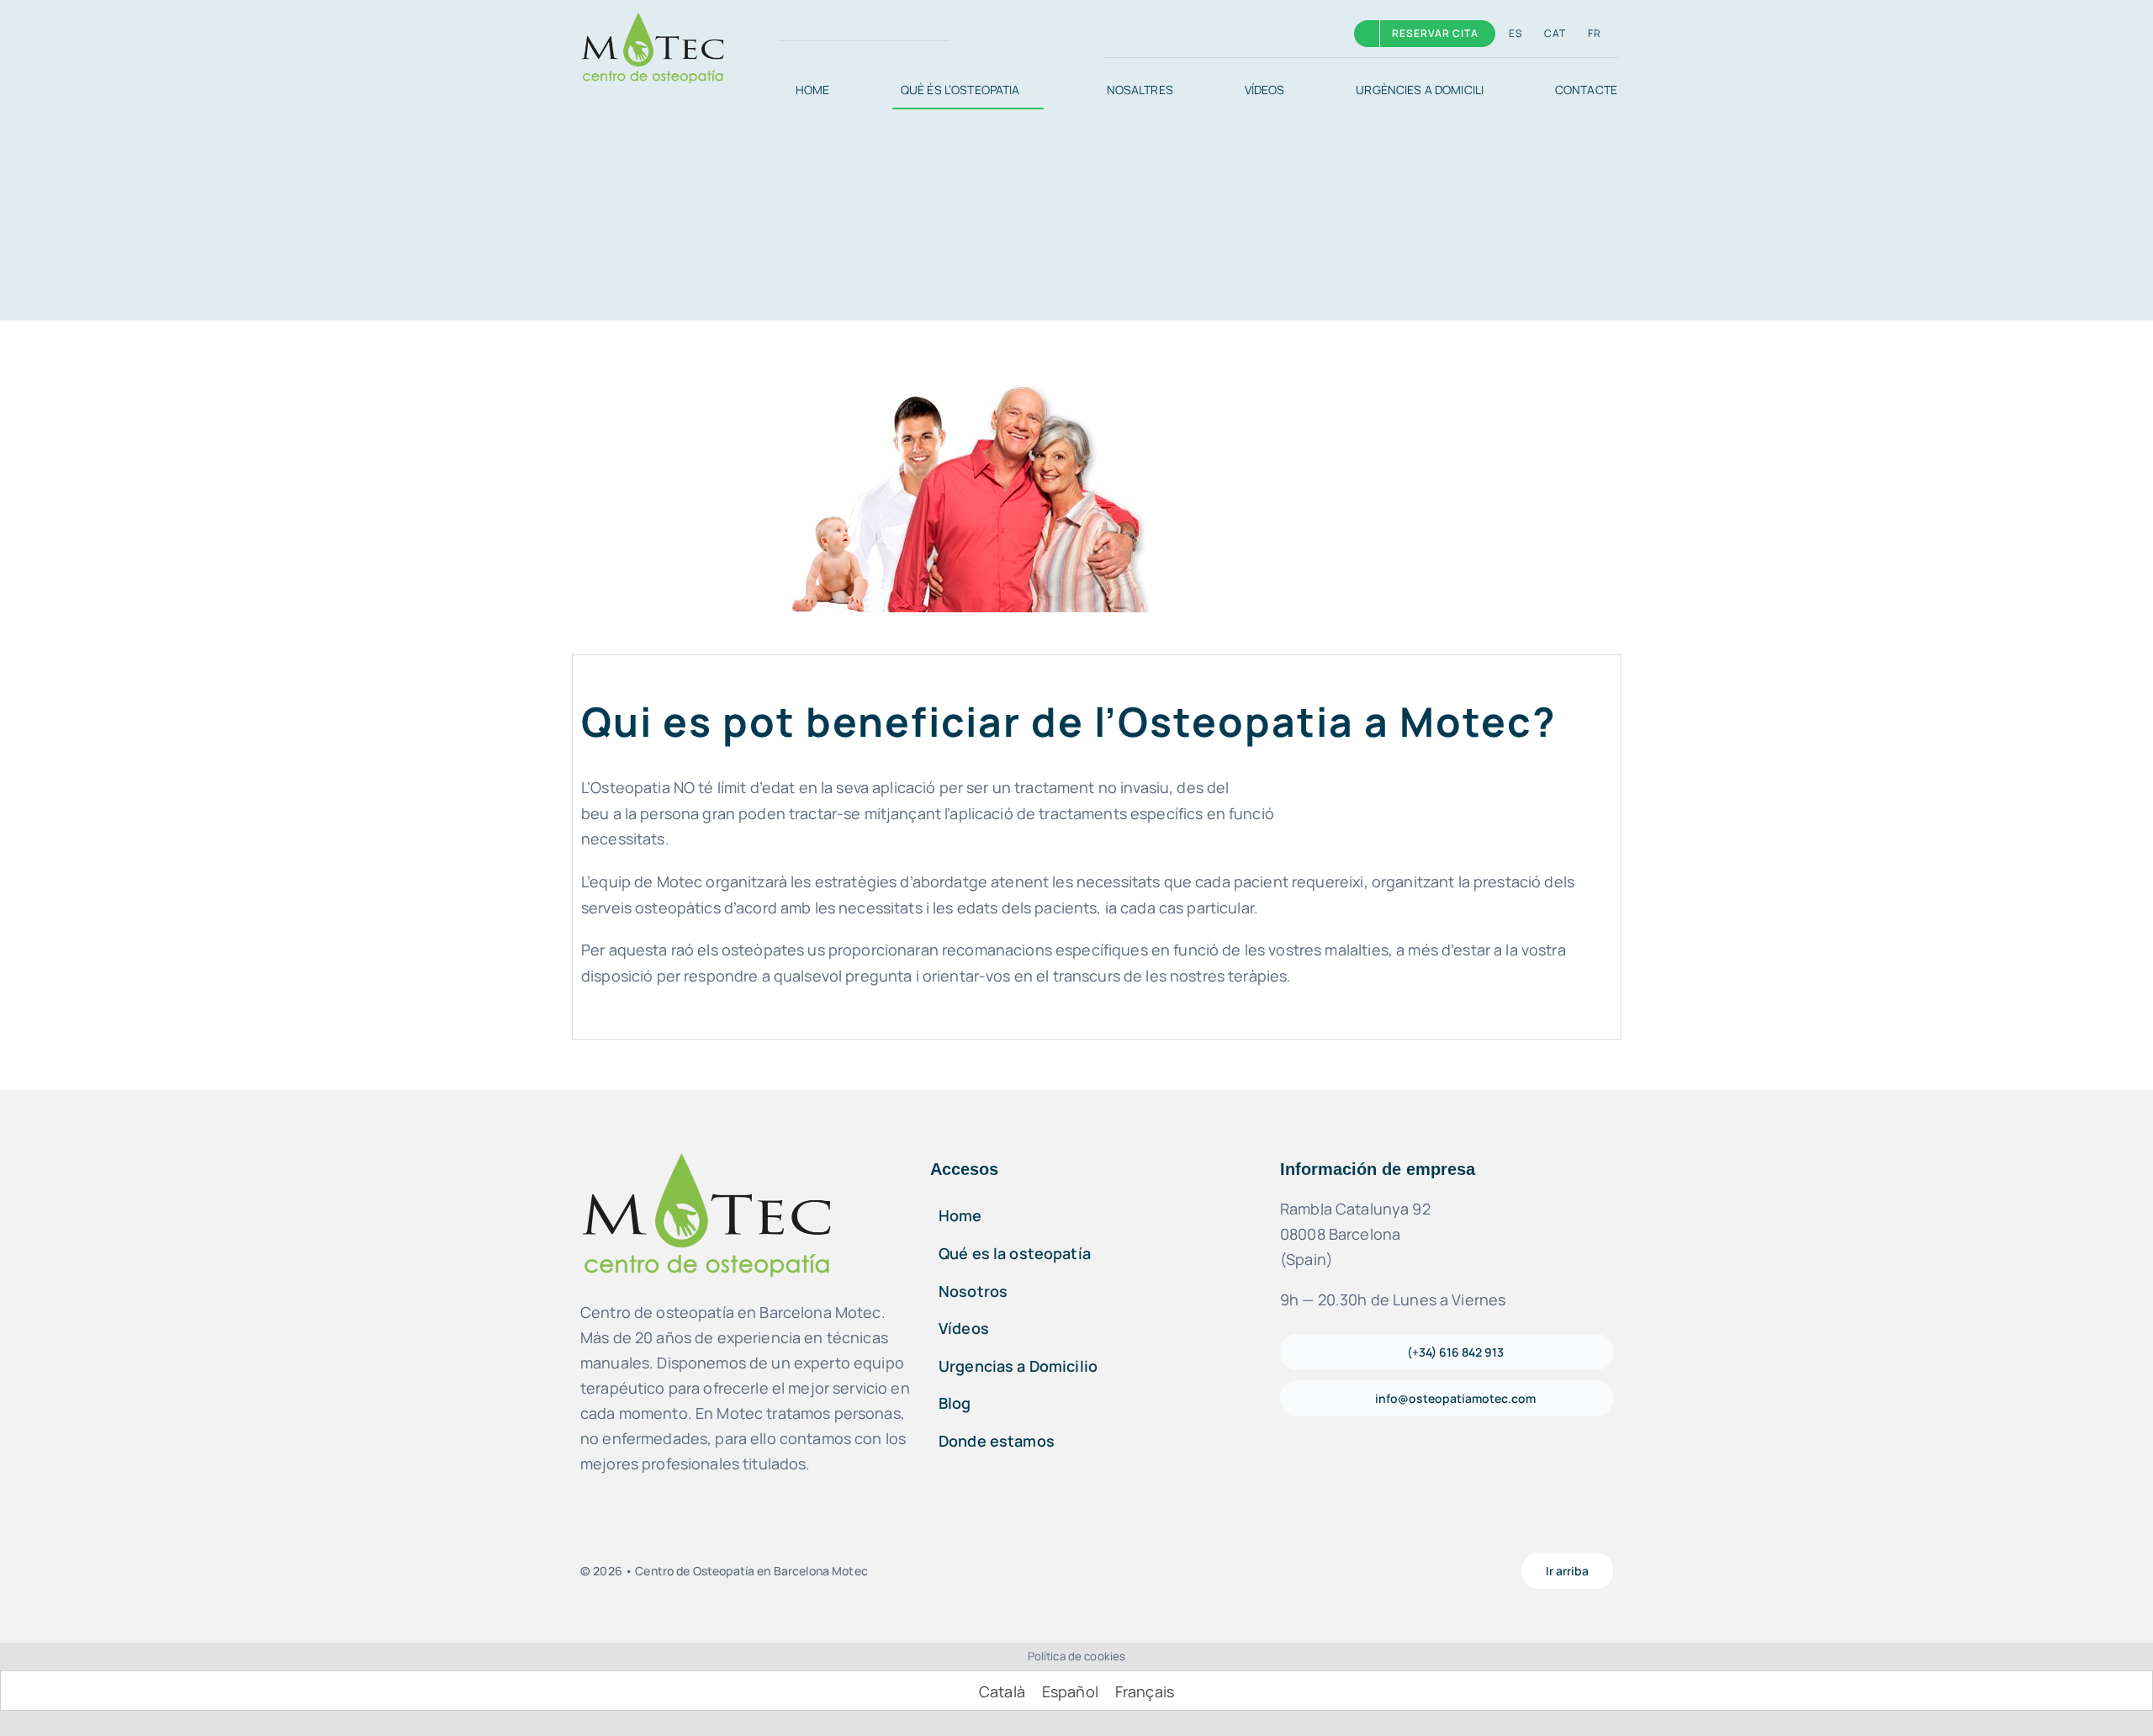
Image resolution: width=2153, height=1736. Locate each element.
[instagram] (819, 34)
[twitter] (846, 34)
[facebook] (792, 34)
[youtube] (1111, 1571)
